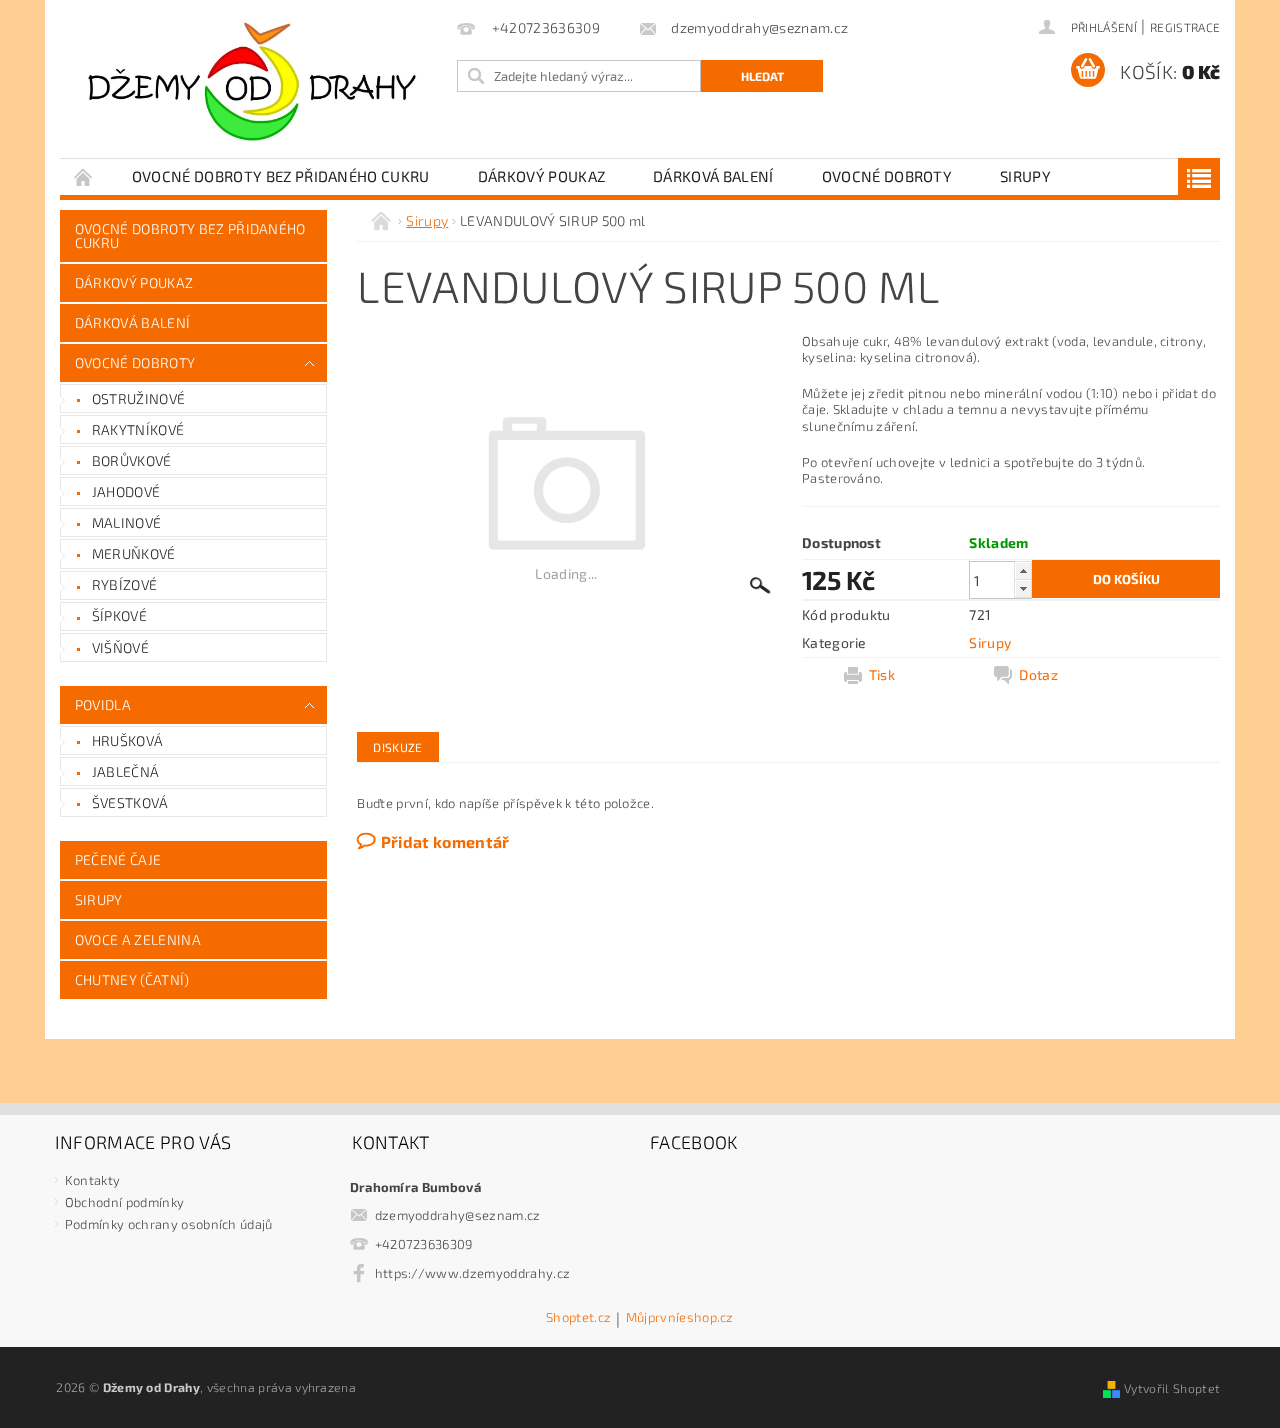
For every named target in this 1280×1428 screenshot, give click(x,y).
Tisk (882, 674)
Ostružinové (139, 398)
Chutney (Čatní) (132, 979)
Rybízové (125, 584)
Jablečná (126, 771)
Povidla (103, 704)
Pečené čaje (118, 859)
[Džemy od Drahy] (255, 89)
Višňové (120, 647)
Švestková (130, 802)
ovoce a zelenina (138, 939)
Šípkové (119, 615)
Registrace (1185, 27)
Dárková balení (713, 176)
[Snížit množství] (1023, 588)
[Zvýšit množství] (1023, 570)
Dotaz (1038, 674)
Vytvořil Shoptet (1172, 1388)
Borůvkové (132, 460)
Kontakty (93, 1180)
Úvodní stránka (84, 176)
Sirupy (1025, 176)
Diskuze (397, 747)
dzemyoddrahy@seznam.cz (458, 1215)
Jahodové (126, 491)
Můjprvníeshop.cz (680, 1318)
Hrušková (128, 740)
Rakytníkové (138, 429)
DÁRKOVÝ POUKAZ (541, 176)
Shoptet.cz (578, 1318)
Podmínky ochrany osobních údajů (169, 1224)
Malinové (127, 522)
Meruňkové (134, 553)
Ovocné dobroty (887, 176)
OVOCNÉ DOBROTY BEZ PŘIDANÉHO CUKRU (281, 176)
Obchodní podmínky (124, 1202)
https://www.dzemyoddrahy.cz (473, 1273)
